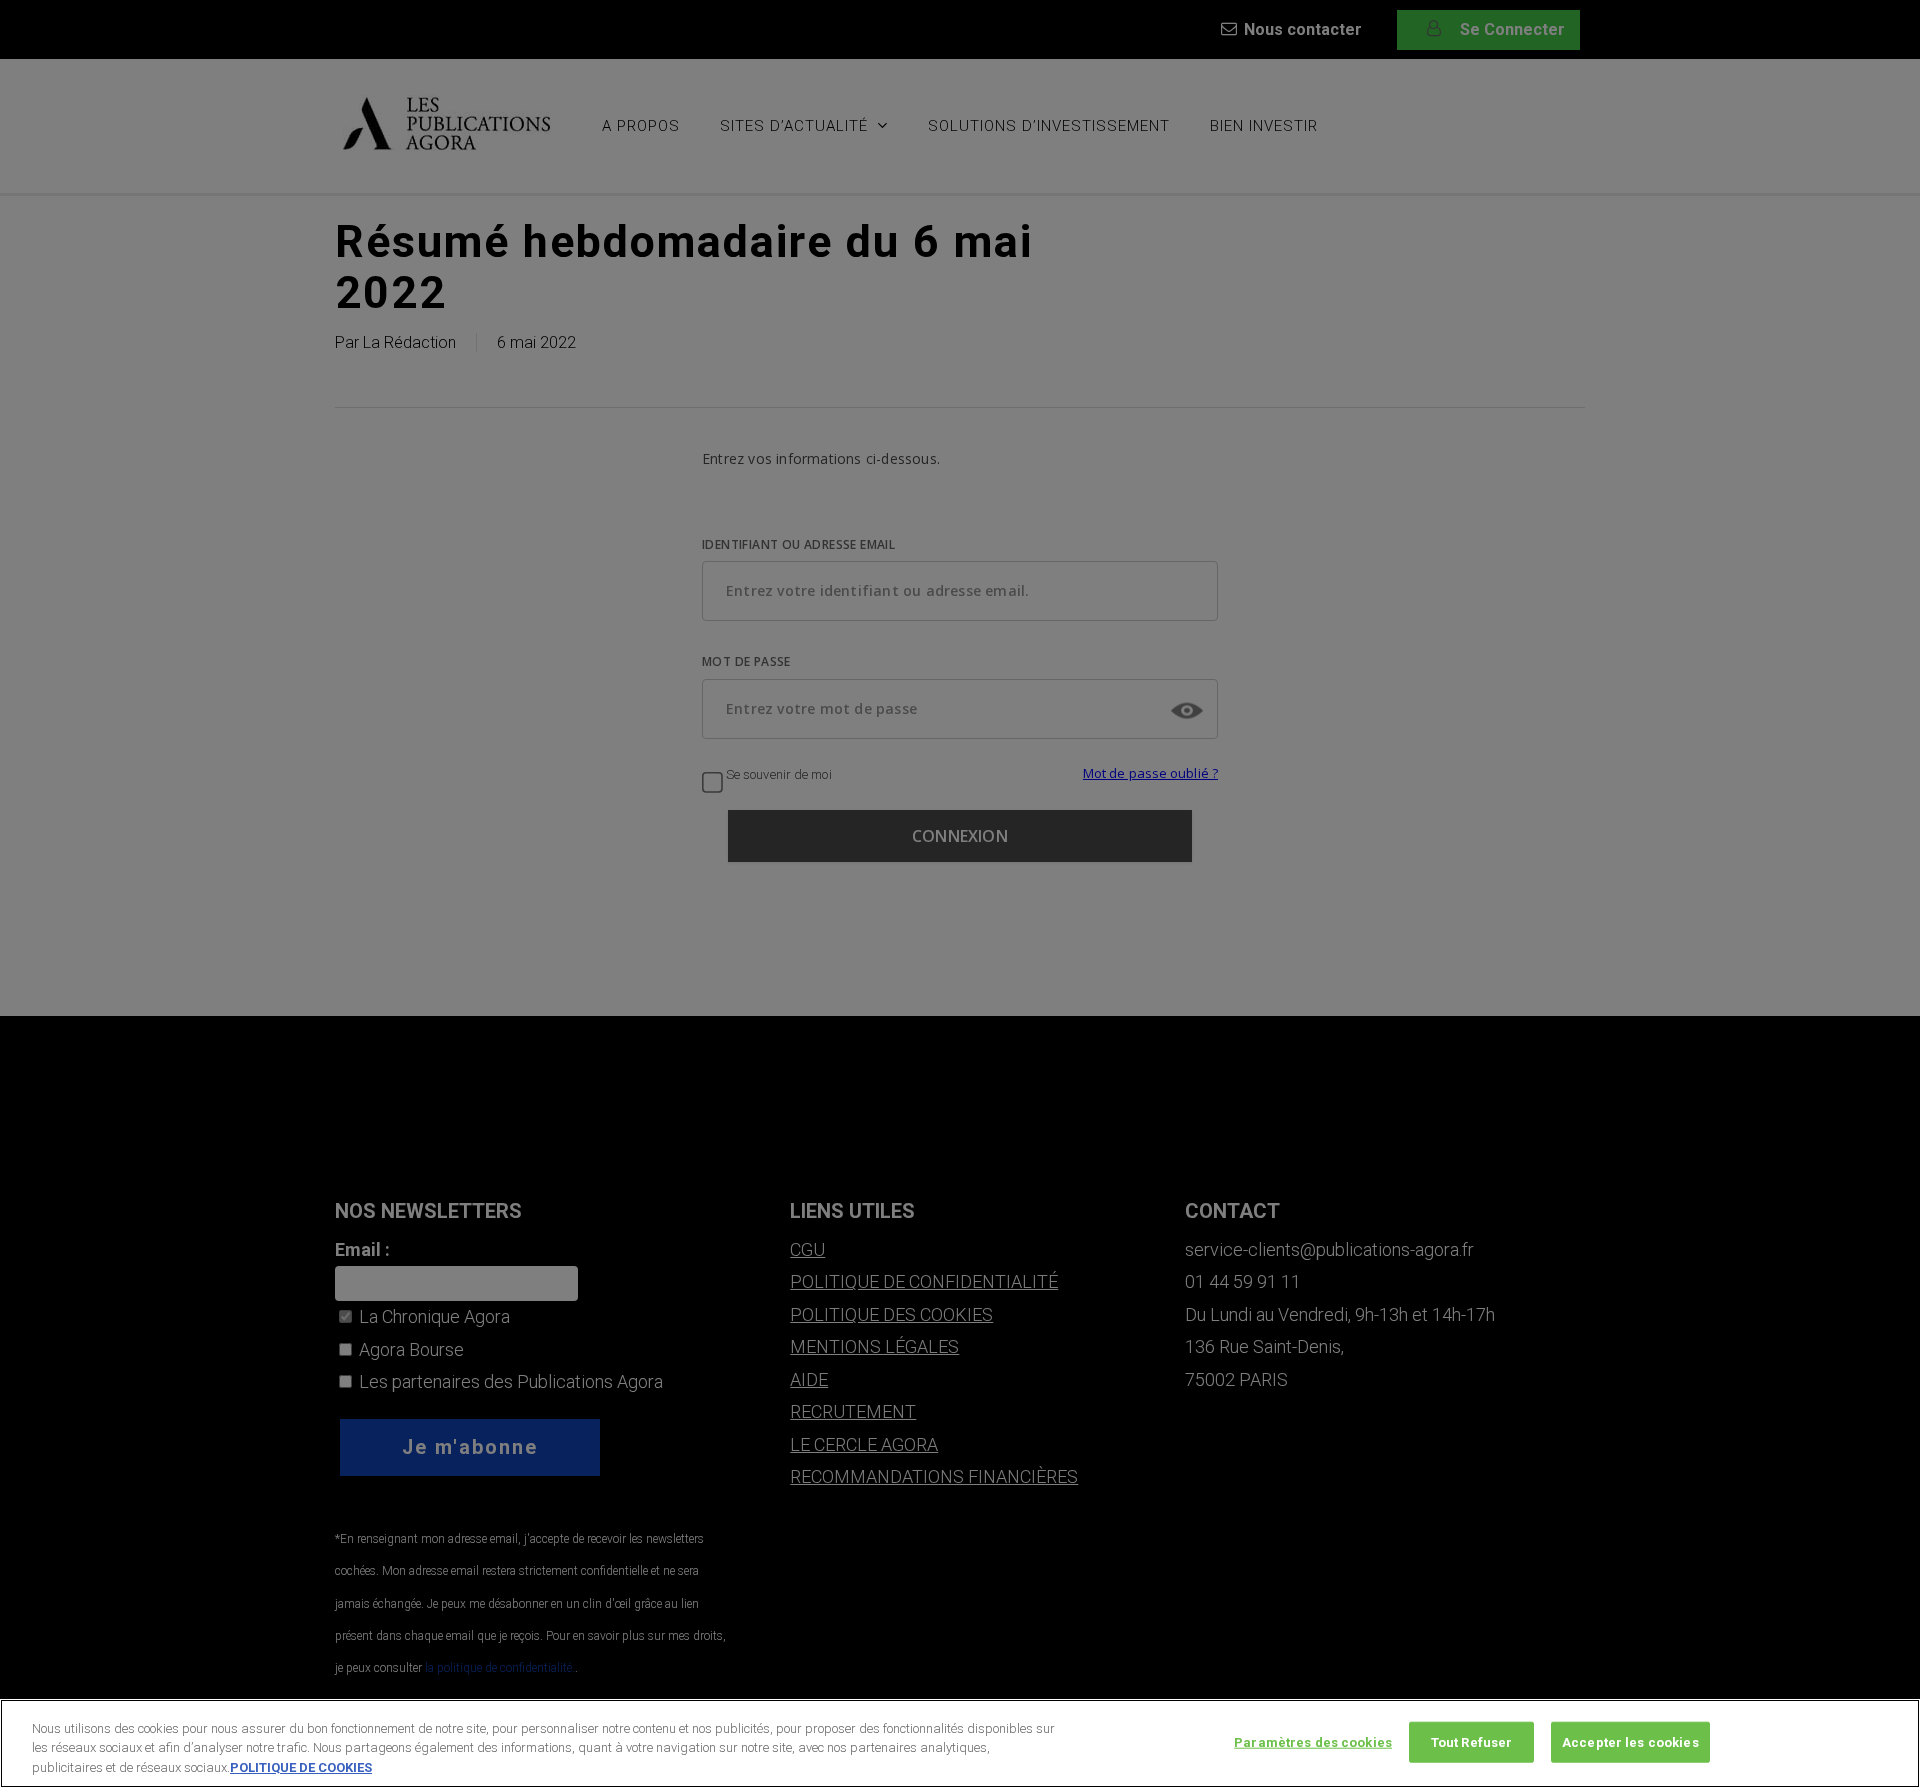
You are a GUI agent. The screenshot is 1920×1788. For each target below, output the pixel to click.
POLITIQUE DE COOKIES (301, 1767)
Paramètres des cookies (1313, 1741)
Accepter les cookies (1630, 1741)
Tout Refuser (1472, 1741)
